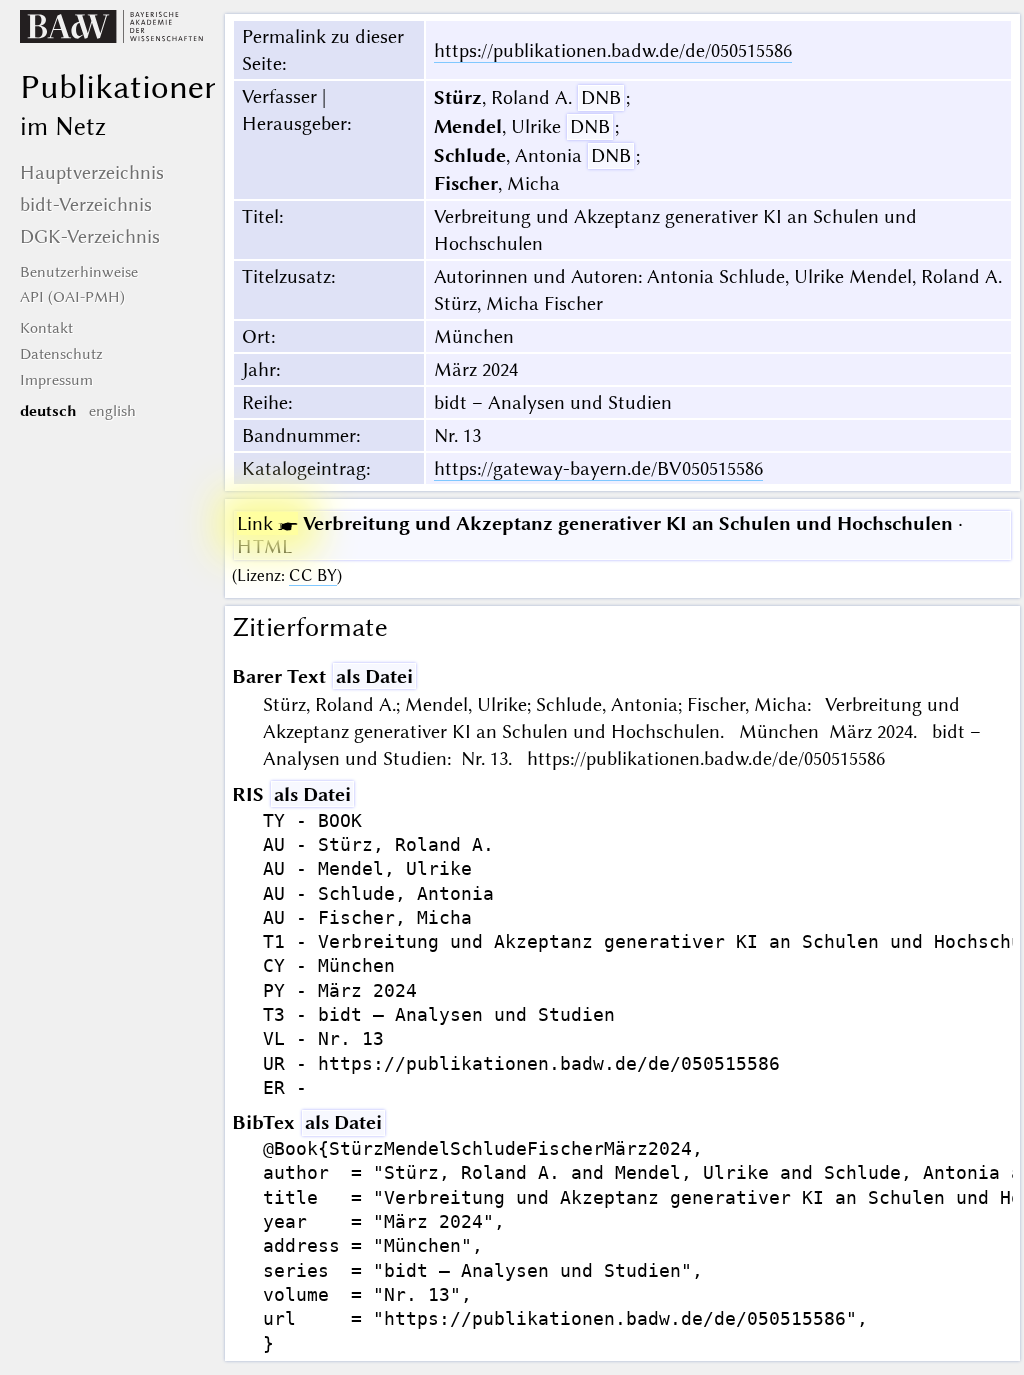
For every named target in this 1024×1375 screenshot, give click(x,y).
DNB (601, 97)
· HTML (600, 535)
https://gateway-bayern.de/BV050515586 (598, 468)
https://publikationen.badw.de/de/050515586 (613, 50)
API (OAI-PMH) (72, 297)
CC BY (313, 575)
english (112, 411)
